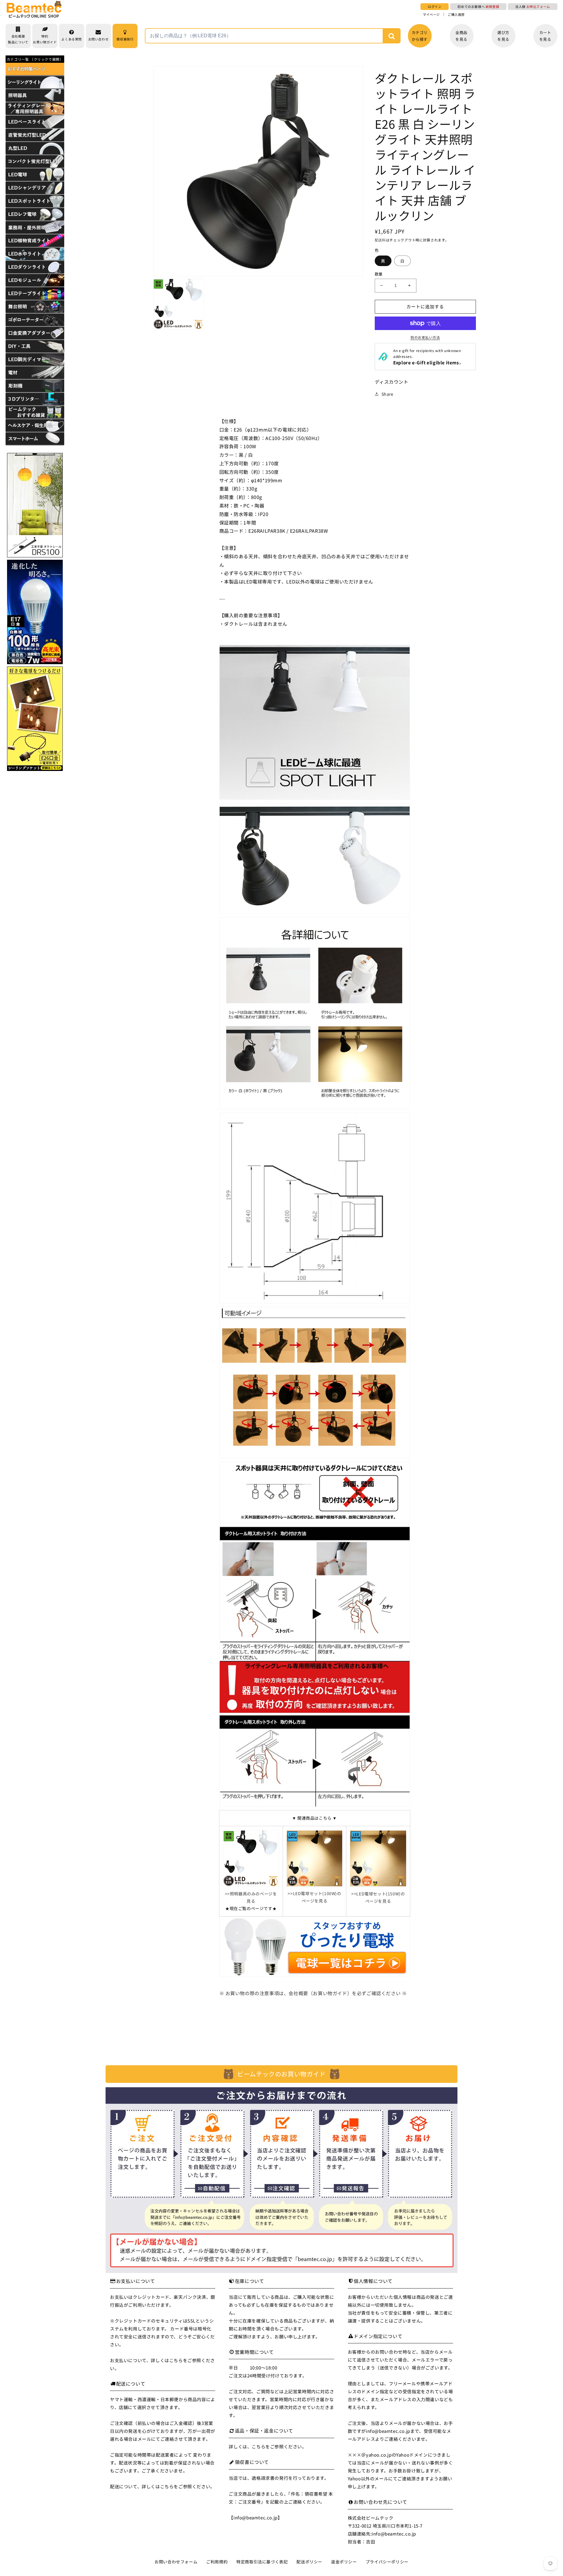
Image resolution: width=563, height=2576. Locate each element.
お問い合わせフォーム (176, 2562)
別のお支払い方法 (425, 337)
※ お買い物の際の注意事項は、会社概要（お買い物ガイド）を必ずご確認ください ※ (313, 1993)
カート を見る (545, 36)
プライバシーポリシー (387, 2562)
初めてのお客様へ (478, 6)
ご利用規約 (217, 2562)
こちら (176, 2360)
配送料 (380, 240)
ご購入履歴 (456, 15)
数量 (379, 274)
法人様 (533, 6)
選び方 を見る (503, 36)
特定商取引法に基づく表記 (262, 2562)
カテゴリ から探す (420, 36)
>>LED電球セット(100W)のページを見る (314, 1897)
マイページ (431, 15)
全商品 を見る (461, 36)
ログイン (435, 6)
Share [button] (388, 394)
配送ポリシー (309, 2562)
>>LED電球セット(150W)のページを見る (378, 1897)
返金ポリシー (344, 2562)
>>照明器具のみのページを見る (251, 1897)
